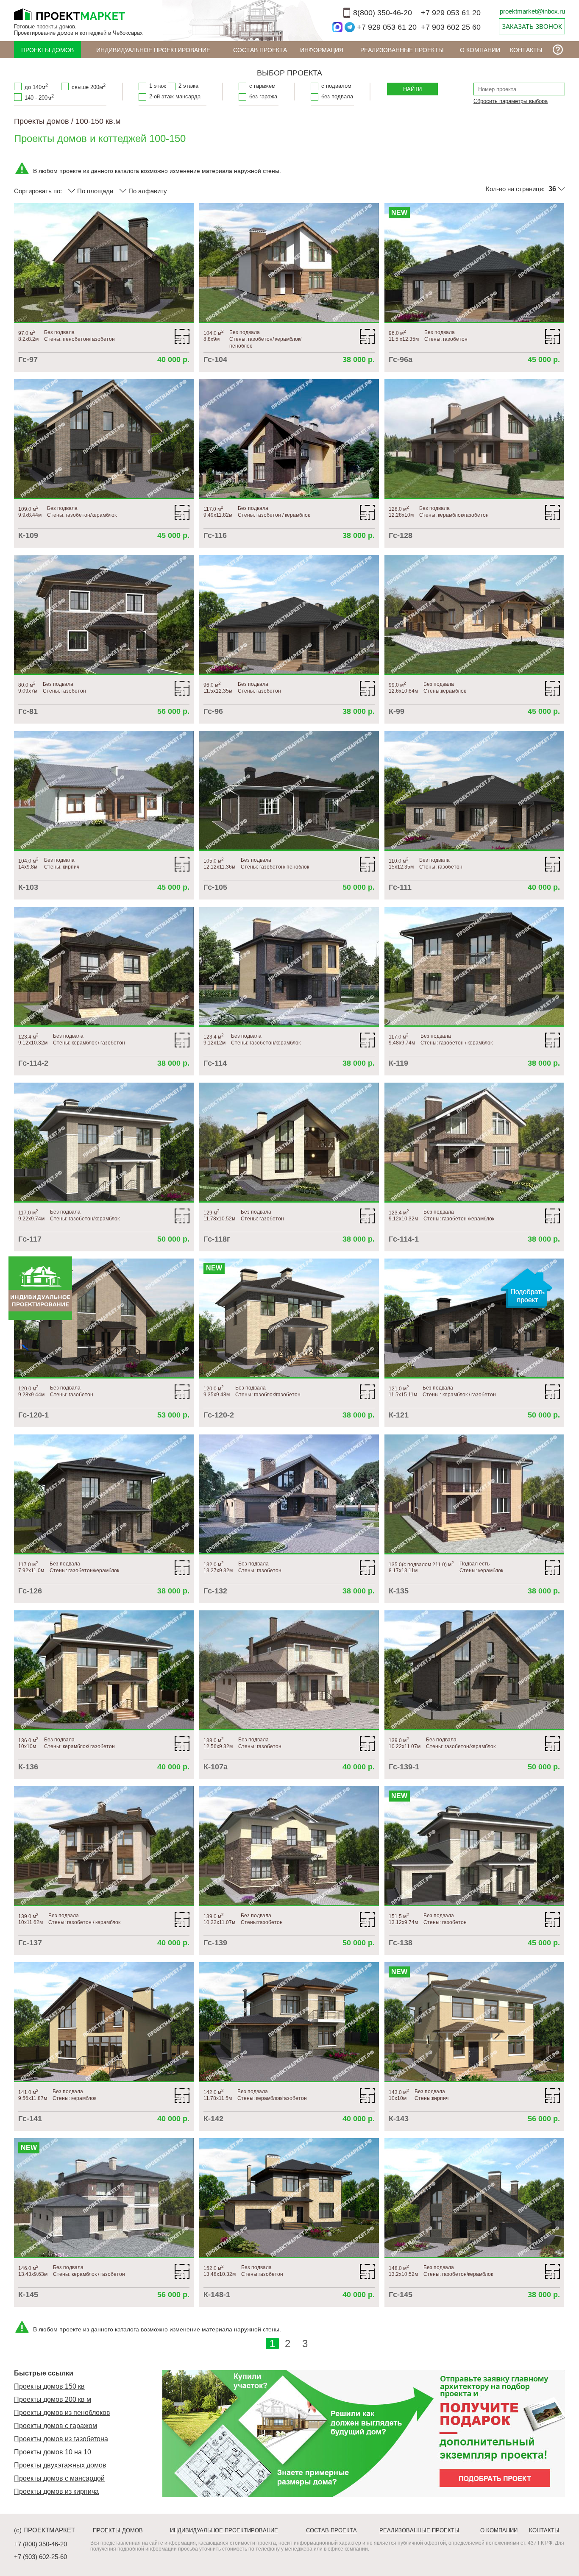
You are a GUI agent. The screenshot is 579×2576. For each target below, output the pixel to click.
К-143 (399, 2119)
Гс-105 (215, 887)
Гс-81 (28, 711)
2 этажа (188, 86)
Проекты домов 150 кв (49, 2386)
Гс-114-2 (33, 1063)
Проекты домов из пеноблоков (62, 2413)
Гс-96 (213, 711)
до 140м (36, 86)
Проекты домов (47, 50)
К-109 (28, 535)
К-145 (28, 2295)
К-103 (28, 887)
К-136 (28, 1767)
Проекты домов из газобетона (61, 2439)
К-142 (213, 2119)
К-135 (399, 1591)
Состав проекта (260, 50)
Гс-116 (215, 535)
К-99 (397, 711)
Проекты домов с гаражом (56, 2426)
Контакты (526, 50)
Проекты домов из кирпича (56, 2491)
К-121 (399, 1415)
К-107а (216, 1767)
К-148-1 (217, 2295)
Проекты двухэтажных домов (60, 2465)
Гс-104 (215, 359)
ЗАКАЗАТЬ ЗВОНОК (532, 26)
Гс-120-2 (219, 1415)
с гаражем (262, 86)
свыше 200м (89, 86)
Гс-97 (28, 359)
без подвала (337, 96)
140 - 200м (39, 97)
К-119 (398, 1063)
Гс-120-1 (33, 1415)
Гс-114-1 (404, 1239)
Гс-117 (30, 1239)
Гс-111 (400, 887)
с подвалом (336, 86)
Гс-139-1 (404, 1767)
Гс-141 (30, 2119)
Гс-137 (30, 1943)
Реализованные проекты (402, 50)
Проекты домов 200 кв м (53, 2399)
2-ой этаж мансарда (175, 96)
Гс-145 (401, 2295)
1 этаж (158, 86)
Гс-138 (401, 1943)
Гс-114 (215, 1063)
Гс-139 (215, 1943)
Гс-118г (217, 1239)
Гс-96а (401, 359)
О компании (480, 50)
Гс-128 (401, 535)
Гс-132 (215, 1591)
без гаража (263, 96)
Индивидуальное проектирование (153, 50)
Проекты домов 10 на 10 (53, 2452)
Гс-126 (30, 1591)
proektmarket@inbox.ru (532, 11)
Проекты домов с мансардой (59, 2478)
